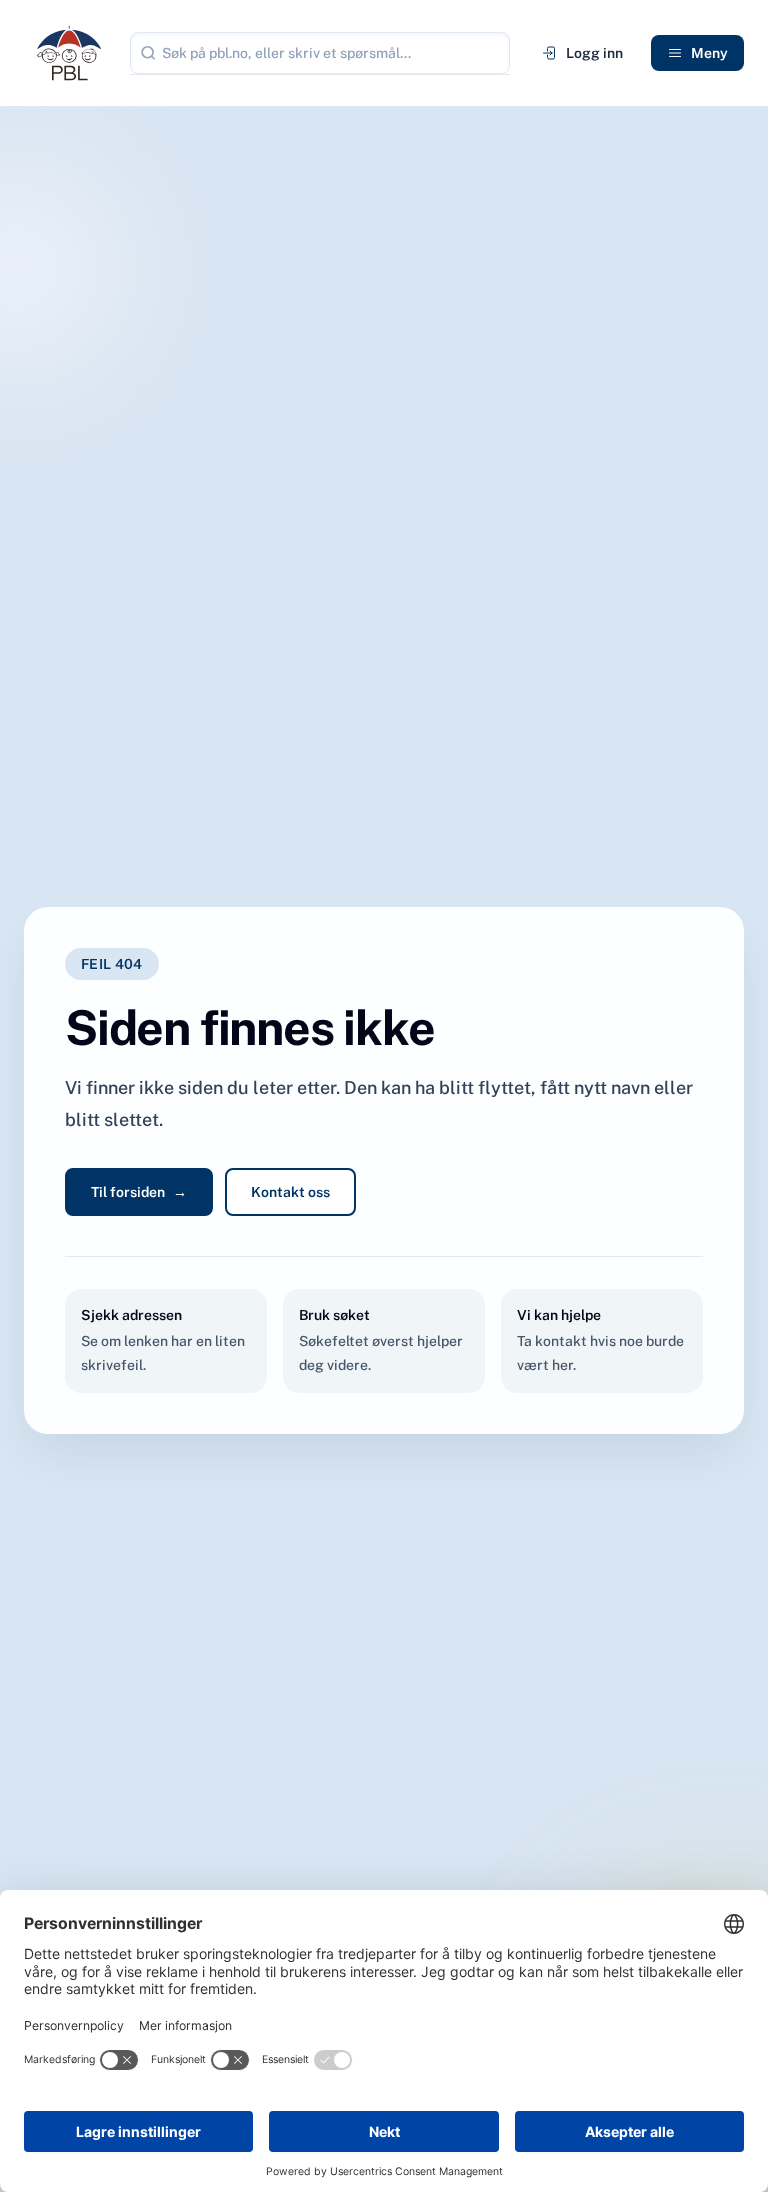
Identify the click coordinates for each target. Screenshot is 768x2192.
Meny (709, 53)
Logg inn (594, 53)
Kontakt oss (290, 1192)
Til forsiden (139, 1192)
